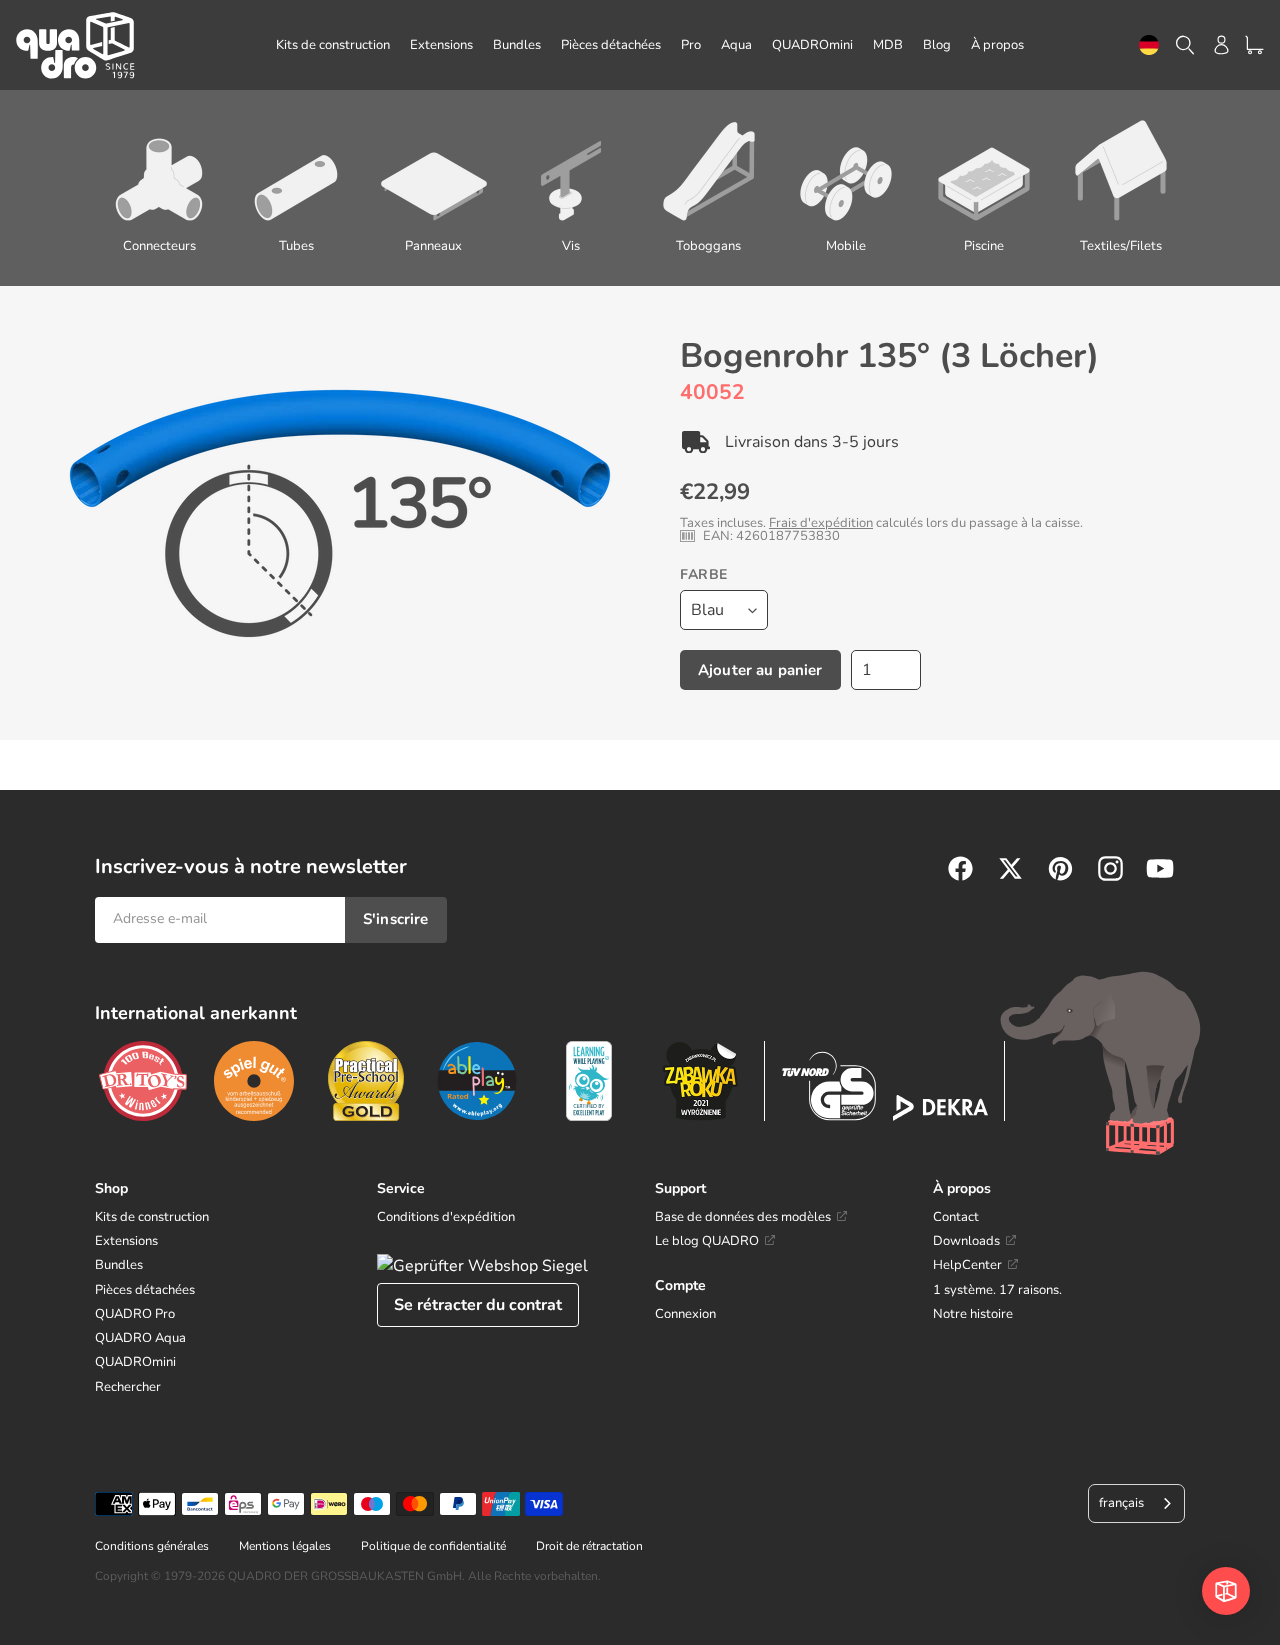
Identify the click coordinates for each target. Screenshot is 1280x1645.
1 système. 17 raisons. (997, 1290)
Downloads (966, 1241)
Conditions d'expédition (446, 1217)
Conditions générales (152, 1546)
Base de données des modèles (743, 1217)
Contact (956, 1217)
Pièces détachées (145, 1290)
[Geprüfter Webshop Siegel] (482, 1266)
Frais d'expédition (821, 523)
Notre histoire (973, 1314)
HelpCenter (967, 1265)
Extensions (126, 1241)
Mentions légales (285, 1546)
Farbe (704, 574)
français (1121, 1503)
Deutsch (1149, 45)
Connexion (685, 1314)
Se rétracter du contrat (478, 1305)
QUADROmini (135, 1362)
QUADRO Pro (135, 1314)
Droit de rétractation (589, 1546)
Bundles (119, 1265)
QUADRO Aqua (140, 1338)
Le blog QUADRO (707, 1241)
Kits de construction (152, 1217)
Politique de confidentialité (433, 1546)
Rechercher (128, 1387)
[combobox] (1149, 45)
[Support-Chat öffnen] (1226, 1591)
